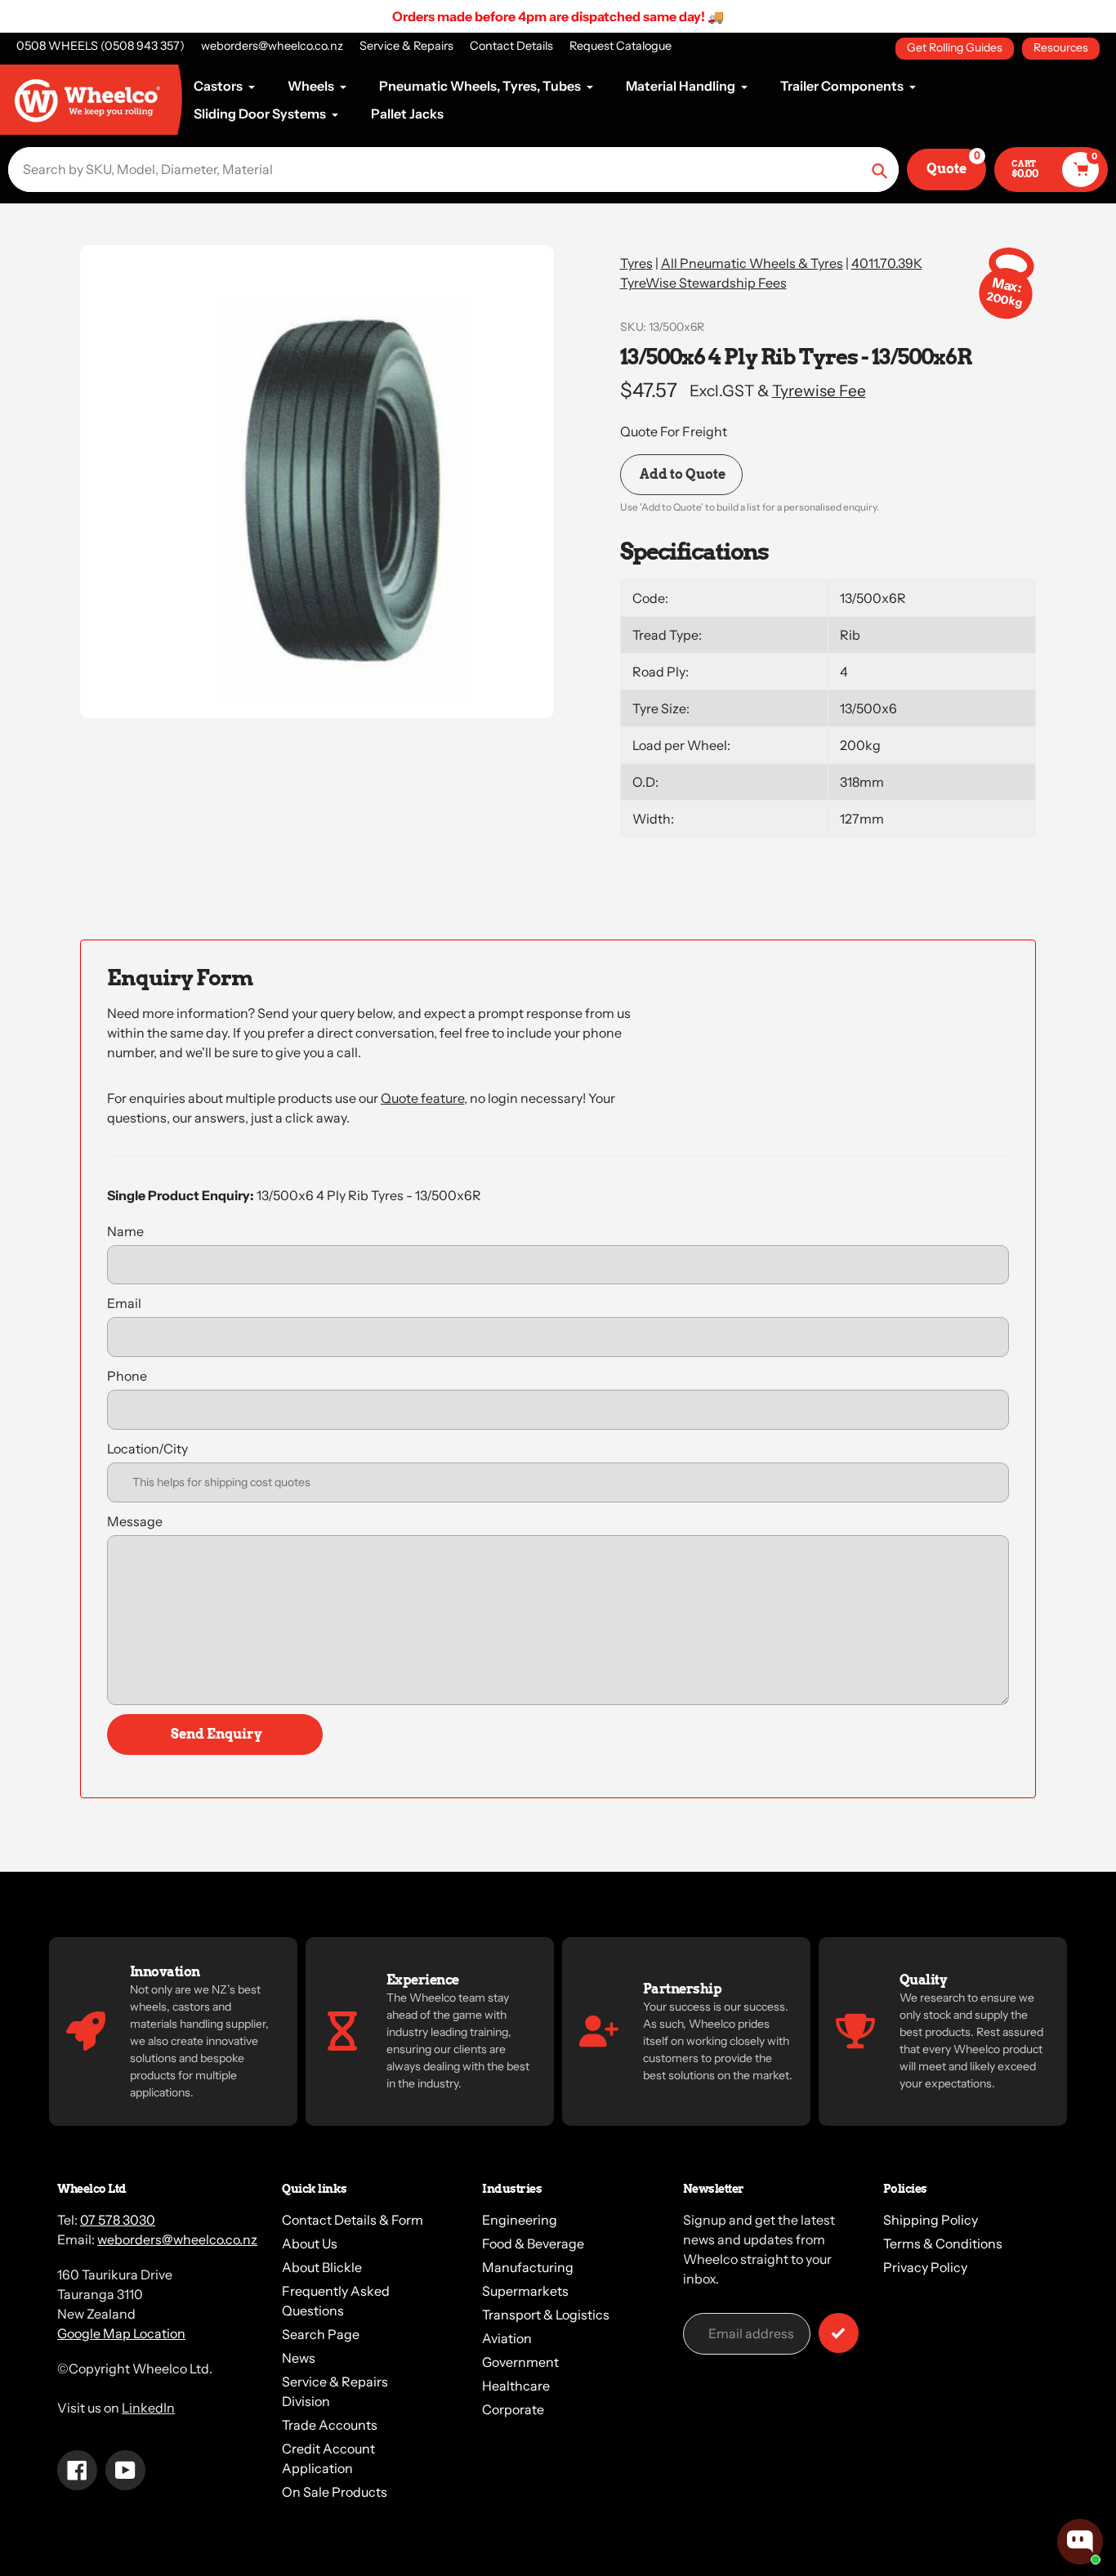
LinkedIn (148, 2408)
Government (520, 2362)
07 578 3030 (118, 2220)
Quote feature (422, 1098)
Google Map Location (121, 2333)
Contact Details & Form (353, 2220)
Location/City (147, 1449)
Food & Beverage (533, 2243)
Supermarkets (525, 2291)
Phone (127, 1376)
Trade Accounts (330, 2425)
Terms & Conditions (943, 2243)
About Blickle (322, 2267)
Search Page (321, 2334)
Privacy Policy (925, 2267)
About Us (310, 2243)
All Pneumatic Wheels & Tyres (752, 263)
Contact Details (511, 46)
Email (124, 1303)
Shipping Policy (931, 2220)
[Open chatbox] (1080, 2542)
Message (135, 1521)
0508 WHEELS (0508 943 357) (100, 46)
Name (125, 1231)
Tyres (636, 263)
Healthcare (516, 2386)
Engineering (520, 2220)
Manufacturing (528, 2267)
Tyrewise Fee (819, 391)
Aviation (507, 2338)
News (299, 2358)
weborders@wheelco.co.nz (272, 46)
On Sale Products (335, 2492)
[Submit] (839, 2333)
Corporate (513, 2409)
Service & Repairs (406, 46)
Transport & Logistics (546, 2315)
